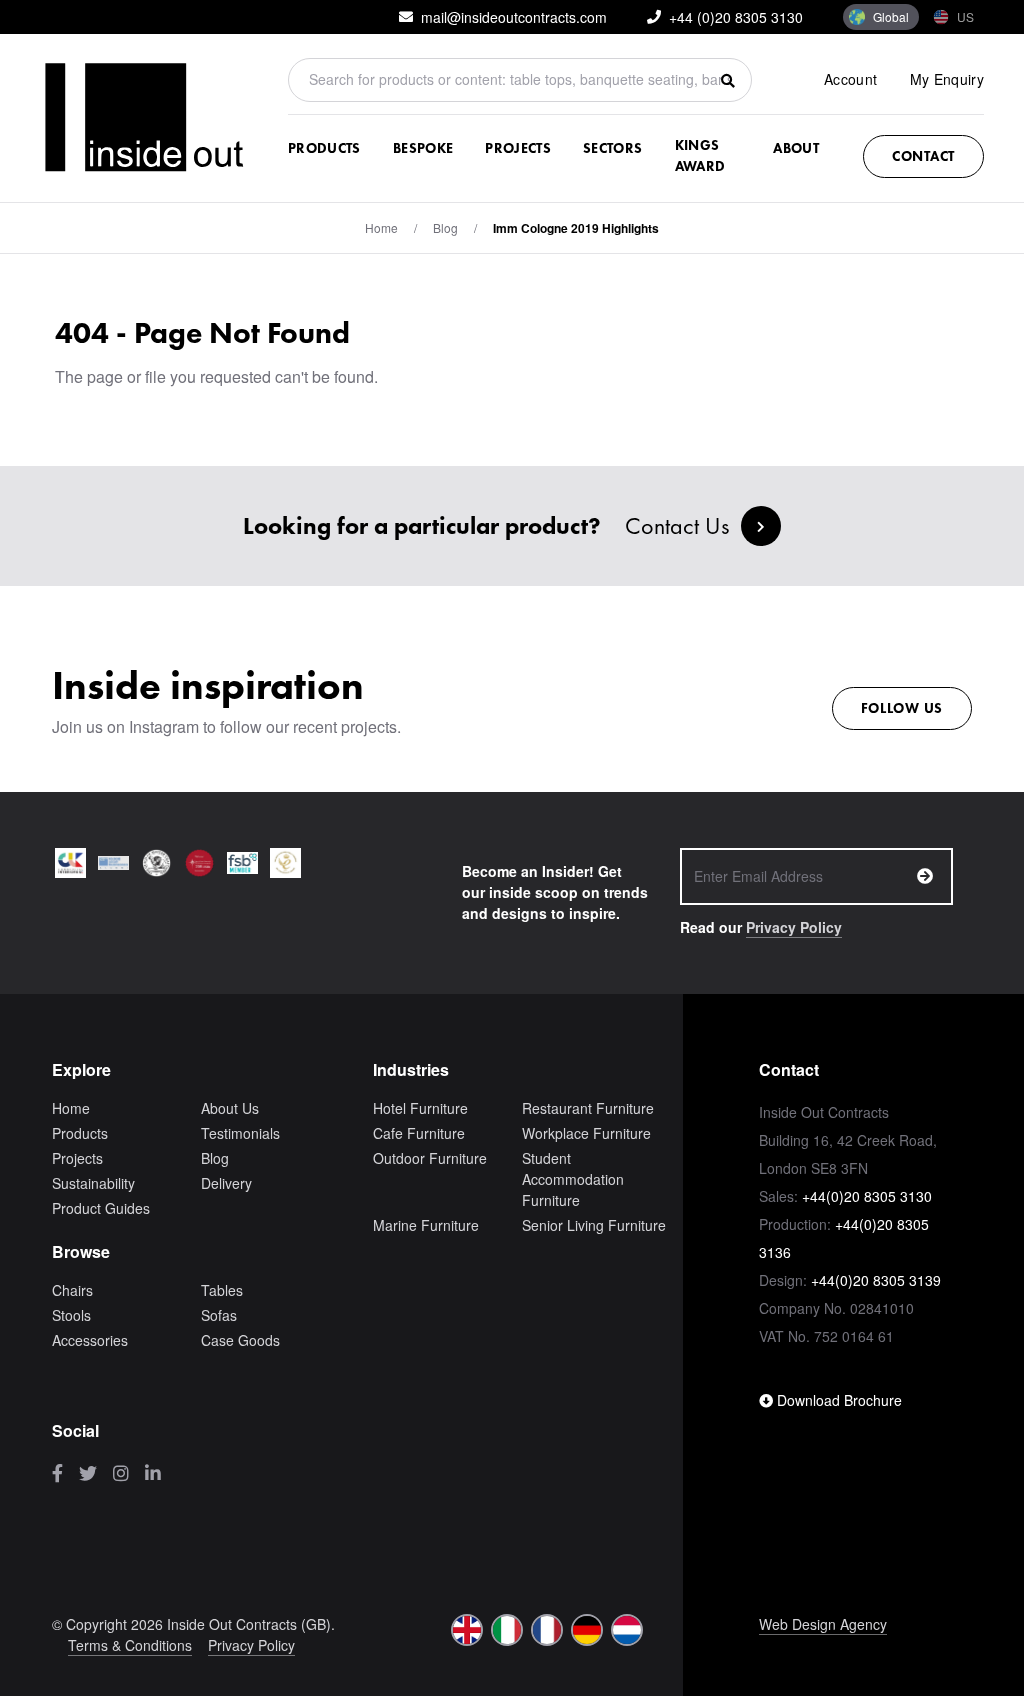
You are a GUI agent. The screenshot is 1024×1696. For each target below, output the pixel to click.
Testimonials (240, 1133)
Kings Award (700, 155)
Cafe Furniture (419, 1133)
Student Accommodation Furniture (573, 1179)
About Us (230, 1108)
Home (381, 227)
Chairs (72, 1290)
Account (850, 79)
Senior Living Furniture (594, 1225)
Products (324, 148)
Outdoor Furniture (430, 1158)
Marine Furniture (426, 1225)
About (796, 148)
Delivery (226, 1183)
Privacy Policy (794, 927)
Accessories (90, 1340)
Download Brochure (837, 1400)
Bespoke (423, 148)
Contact (923, 156)
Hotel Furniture (420, 1108)
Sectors (612, 148)
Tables (222, 1290)
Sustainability (93, 1183)
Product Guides (101, 1208)
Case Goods (240, 1340)
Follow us (902, 708)
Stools (71, 1315)
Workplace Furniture (586, 1133)
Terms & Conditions (130, 1645)
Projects (518, 148)
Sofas (219, 1315)
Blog (215, 1158)
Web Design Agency (823, 1624)
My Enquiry (947, 79)
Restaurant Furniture (588, 1108)
